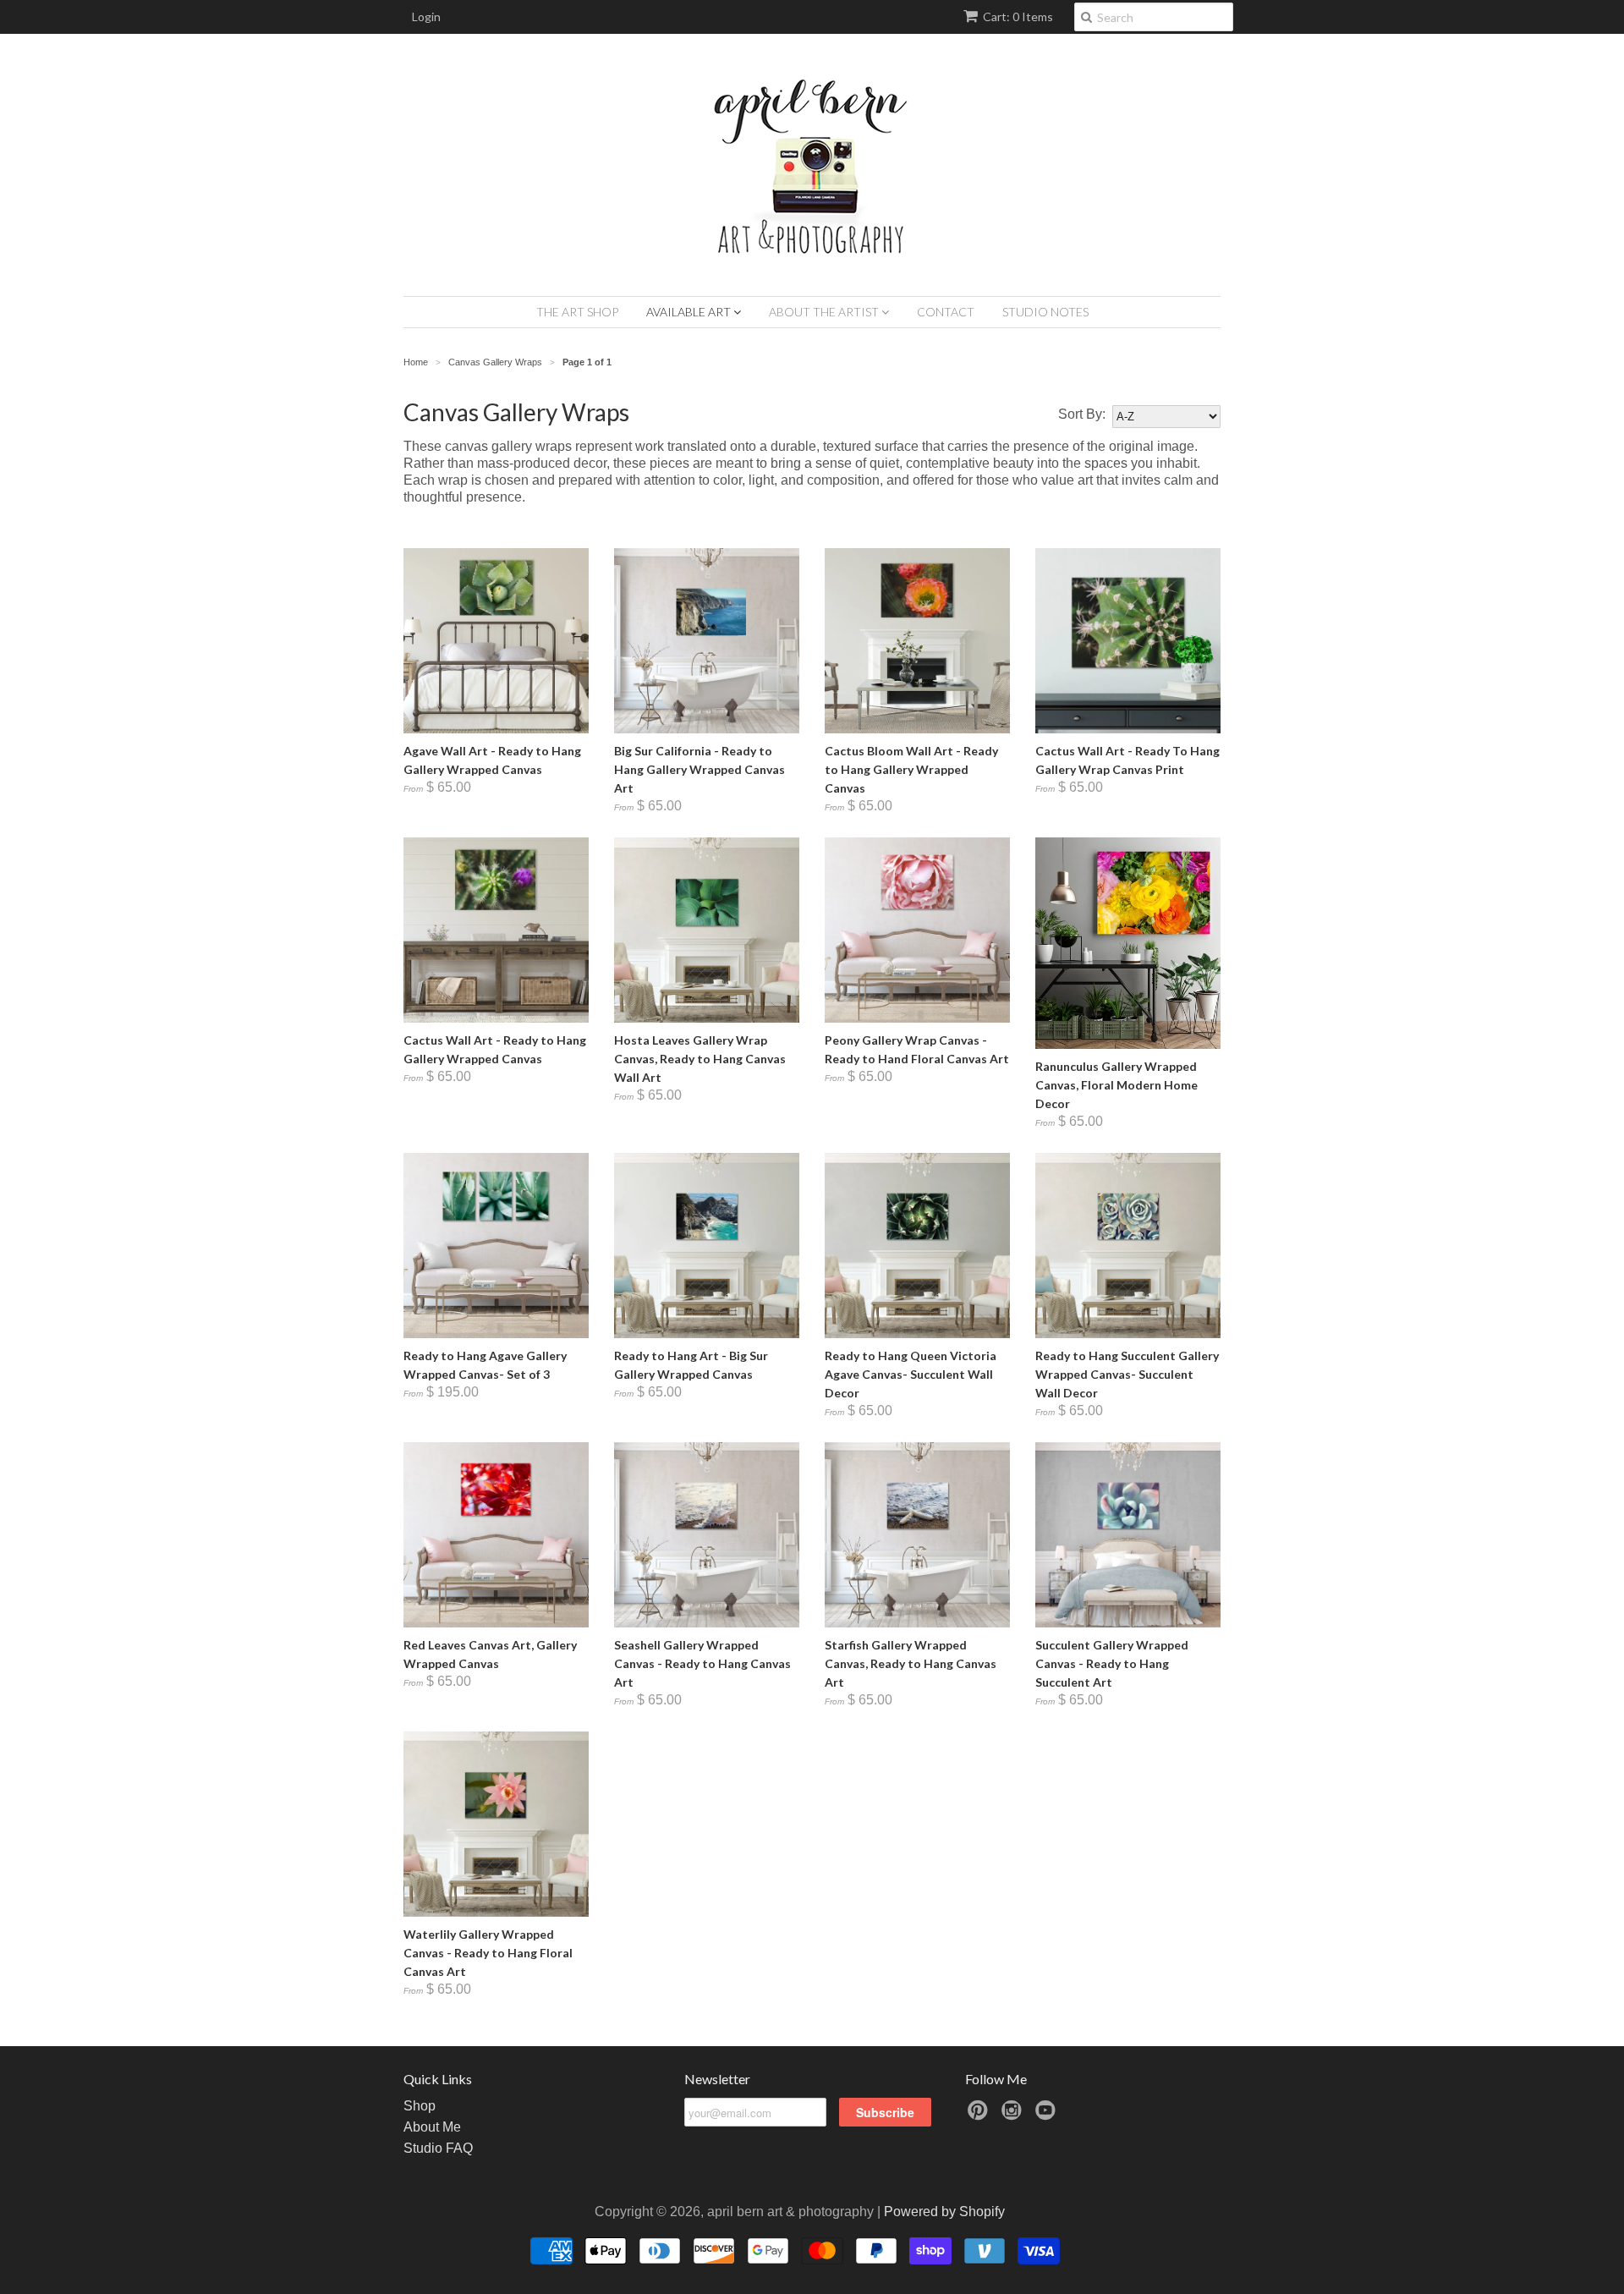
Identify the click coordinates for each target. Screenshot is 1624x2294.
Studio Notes (1045, 312)
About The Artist (825, 312)
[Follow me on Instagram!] (1014, 2115)
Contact (946, 312)
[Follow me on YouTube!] (1048, 2115)
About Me (432, 2127)
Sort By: (1082, 414)
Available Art (690, 312)
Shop (420, 2106)
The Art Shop (577, 312)
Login (426, 16)
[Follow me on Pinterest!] (980, 2115)
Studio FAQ (438, 2148)
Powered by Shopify (944, 2212)
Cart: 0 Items (1018, 16)
